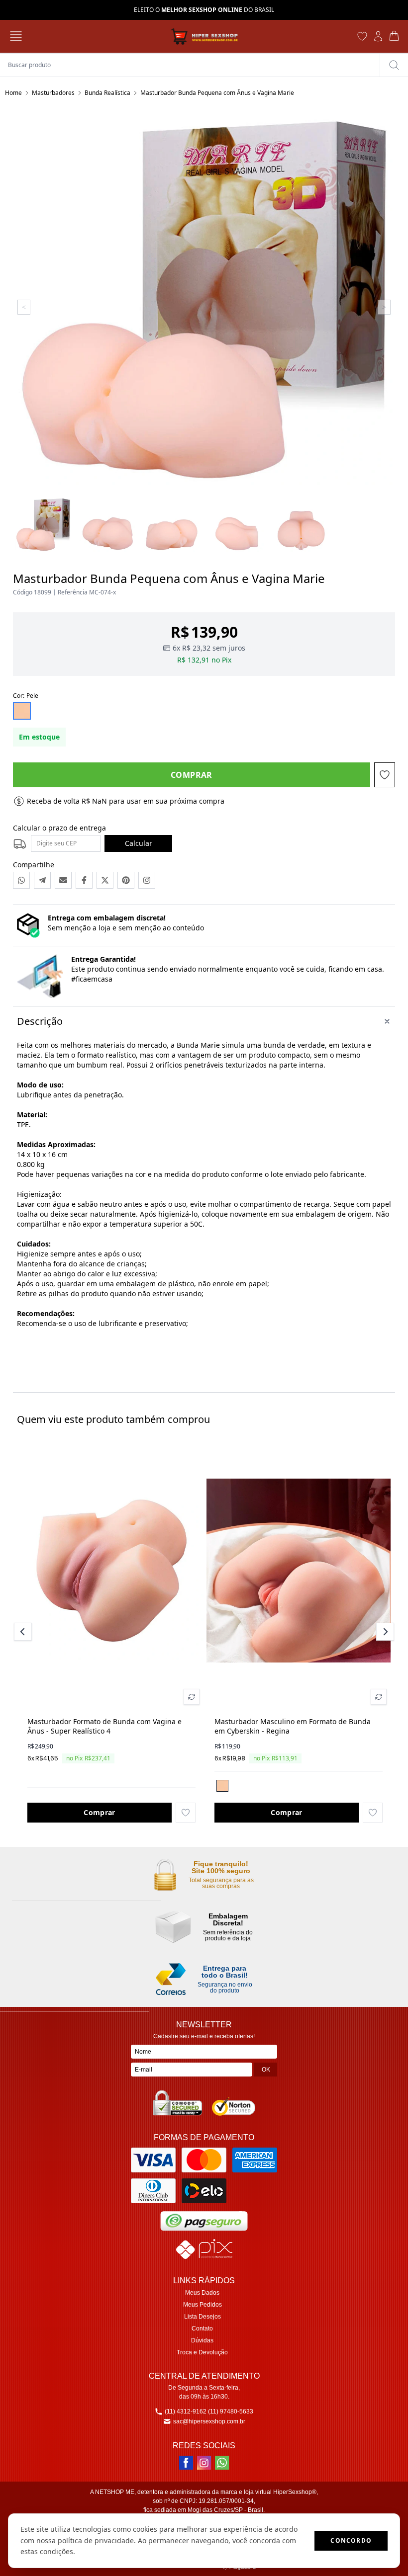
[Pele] (222, 1786)
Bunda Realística (107, 93)
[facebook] (186, 2463)
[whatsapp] (222, 2463)
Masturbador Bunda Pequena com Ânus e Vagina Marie (217, 93)
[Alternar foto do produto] (192, 1697)
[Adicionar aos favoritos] (186, 1813)
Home (13, 93)
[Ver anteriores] (24, 1632)
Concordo (351, 2540)
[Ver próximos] (384, 1632)
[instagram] (204, 2463)
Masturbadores (53, 93)
